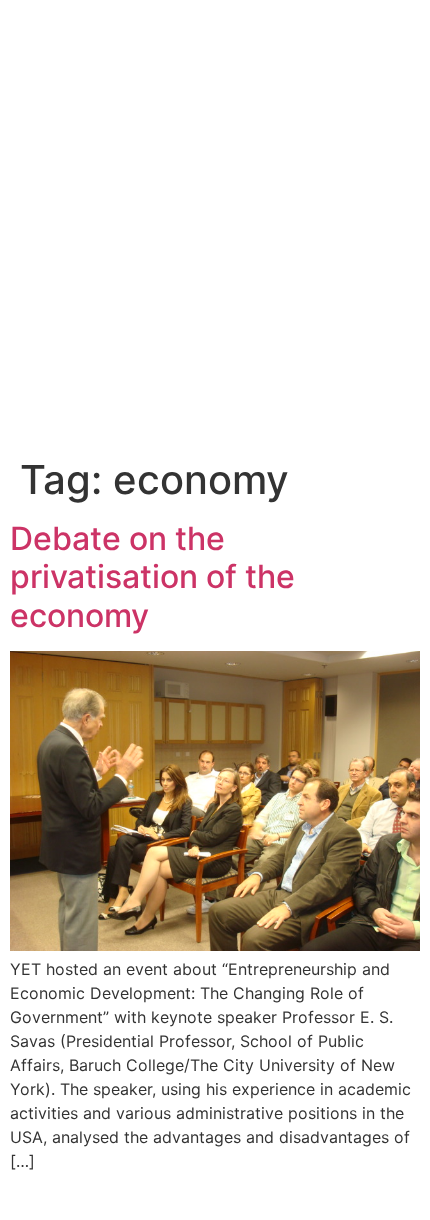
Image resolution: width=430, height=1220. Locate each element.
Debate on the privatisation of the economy (152, 577)
